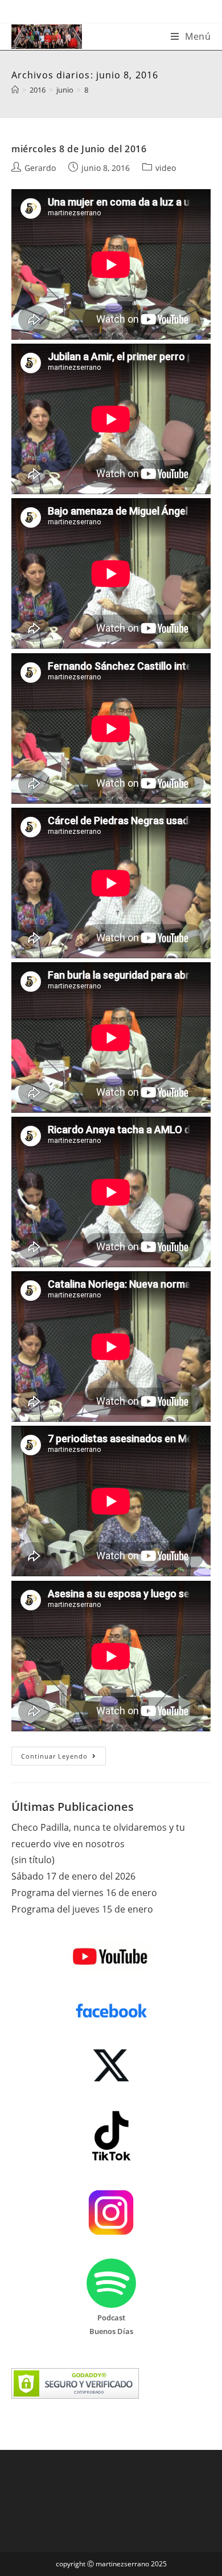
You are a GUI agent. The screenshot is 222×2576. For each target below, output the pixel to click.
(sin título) (33, 1860)
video (166, 168)
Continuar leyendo (63, 1758)
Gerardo (40, 168)
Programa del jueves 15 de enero (82, 1909)
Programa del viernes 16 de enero (84, 1893)
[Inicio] (15, 90)
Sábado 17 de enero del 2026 (73, 1876)
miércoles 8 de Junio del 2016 (79, 149)
